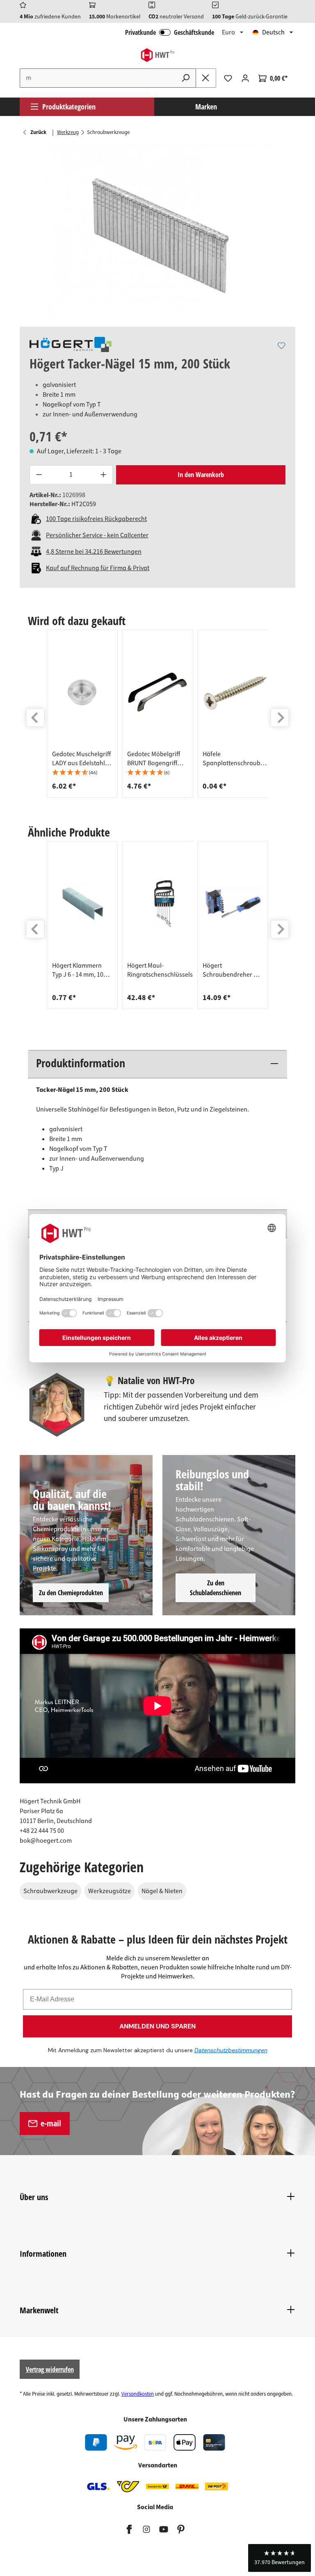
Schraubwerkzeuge (50, 1891)
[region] (157, 232)
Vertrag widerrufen (50, 2369)
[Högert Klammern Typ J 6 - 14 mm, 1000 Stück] (82, 904)
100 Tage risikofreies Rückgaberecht (96, 519)
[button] (82, 773)
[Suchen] (186, 78)
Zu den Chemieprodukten (71, 1593)
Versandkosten (138, 2394)
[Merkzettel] (228, 78)
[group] (82, 714)
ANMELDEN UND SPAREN (157, 2026)
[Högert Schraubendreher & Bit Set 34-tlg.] (233, 904)
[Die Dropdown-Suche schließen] (206, 78)
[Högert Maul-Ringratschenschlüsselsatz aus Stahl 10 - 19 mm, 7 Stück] (164, 904)
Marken (206, 107)
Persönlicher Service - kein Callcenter (97, 535)
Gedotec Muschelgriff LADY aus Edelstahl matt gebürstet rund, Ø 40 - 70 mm (81, 759)
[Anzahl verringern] (39, 475)
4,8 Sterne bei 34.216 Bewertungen (94, 552)
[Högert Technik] (71, 344)
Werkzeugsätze (110, 1891)
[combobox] (98, 78)
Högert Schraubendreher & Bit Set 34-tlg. (230, 970)
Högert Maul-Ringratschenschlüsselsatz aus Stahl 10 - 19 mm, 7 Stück (164, 970)
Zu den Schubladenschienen (216, 1588)
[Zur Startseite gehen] (157, 55)
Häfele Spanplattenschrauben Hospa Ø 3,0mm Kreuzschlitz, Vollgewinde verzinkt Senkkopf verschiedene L (235, 759)
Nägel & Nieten (162, 1891)
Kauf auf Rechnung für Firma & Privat (98, 568)
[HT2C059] (157, 232)
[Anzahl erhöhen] (103, 475)
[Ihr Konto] (245, 78)
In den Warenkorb (201, 475)
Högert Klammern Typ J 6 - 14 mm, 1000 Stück (81, 970)
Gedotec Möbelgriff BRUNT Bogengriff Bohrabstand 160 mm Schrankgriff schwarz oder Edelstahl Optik (157, 759)
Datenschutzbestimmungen (231, 2050)
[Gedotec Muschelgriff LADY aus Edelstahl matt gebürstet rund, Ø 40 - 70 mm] (82, 692)
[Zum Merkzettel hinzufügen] (281, 346)
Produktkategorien (69, 107)
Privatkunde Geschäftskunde (170, 32)
